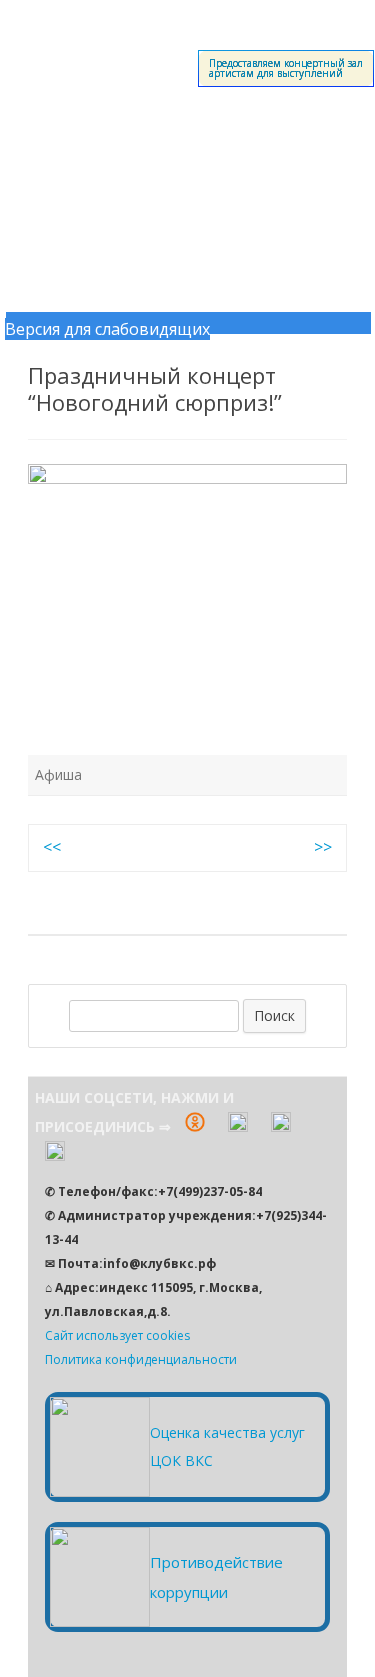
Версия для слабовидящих (107, 329)
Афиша (58, 774)
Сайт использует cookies (117, 1335)
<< (52, 847)
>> (323, 847)
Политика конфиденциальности (141, 1359)
